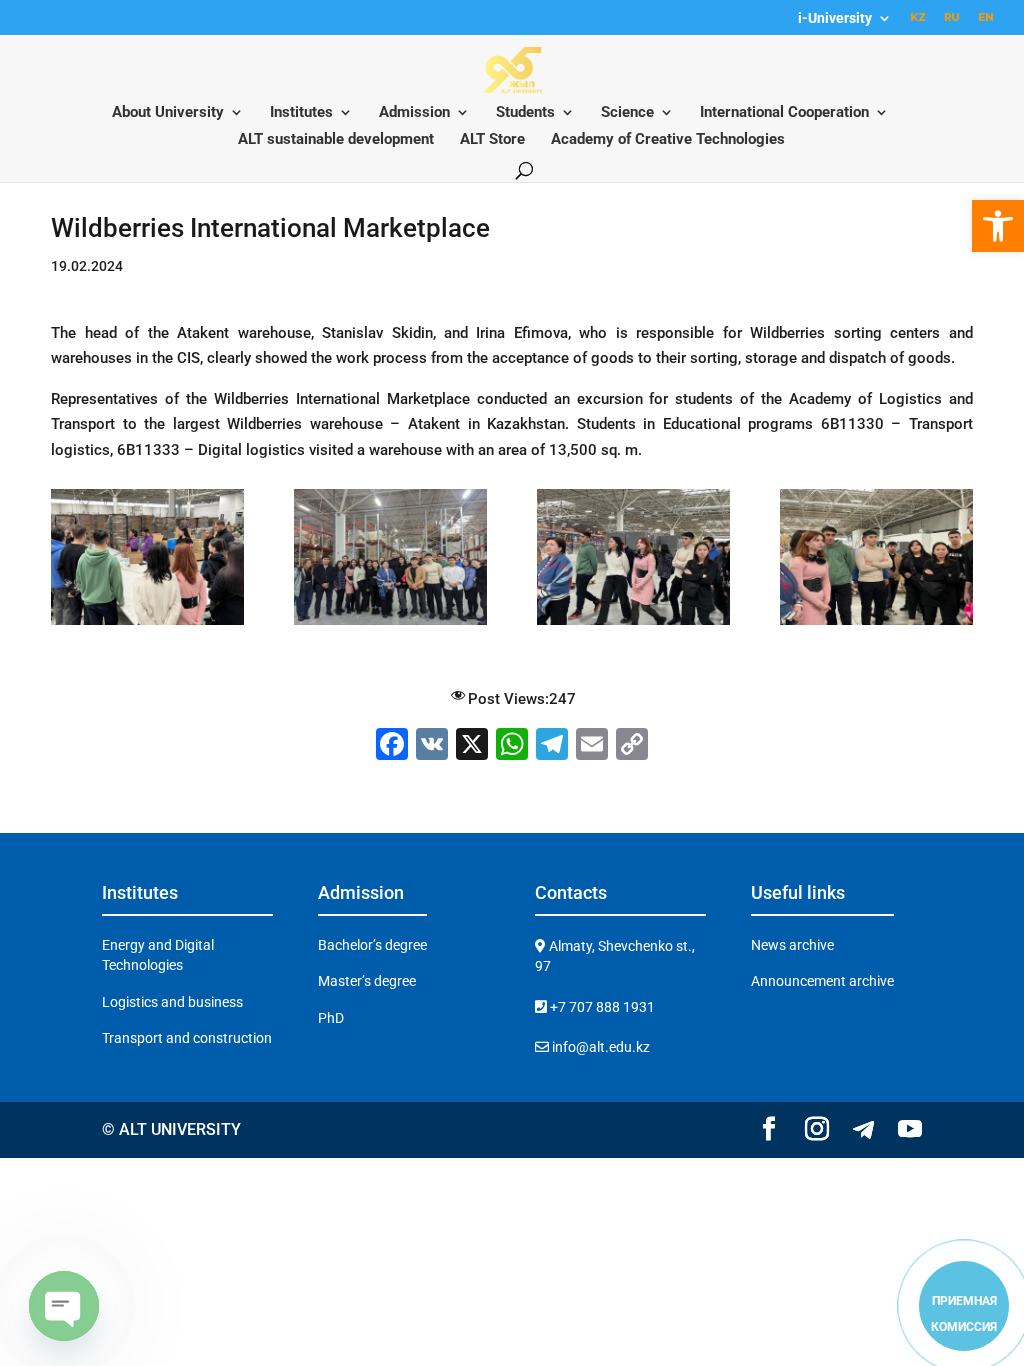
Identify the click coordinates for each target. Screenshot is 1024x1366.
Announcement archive (822, 981)
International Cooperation (784, 113)
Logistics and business (172, 1002)
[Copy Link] (632, 746)
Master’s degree (367, 981)
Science (627, 113)
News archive (792, 945)
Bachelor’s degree (372, 945)
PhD (331, 1018)
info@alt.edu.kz (599, 1047)
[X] (472, 746)
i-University (835, 18)
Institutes (301, 113)
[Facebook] (392, 746)
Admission (414, 113)
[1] (390, 625)
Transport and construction (187, 1038)
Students (525, 113)
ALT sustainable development (336, 140)
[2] (633, 625)
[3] (876, 625)
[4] (147, 625)
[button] (998, 226)
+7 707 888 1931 (601, 1007)
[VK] (432, 746)
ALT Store (492, 140)
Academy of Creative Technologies (668, 140)
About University (168, 113)
